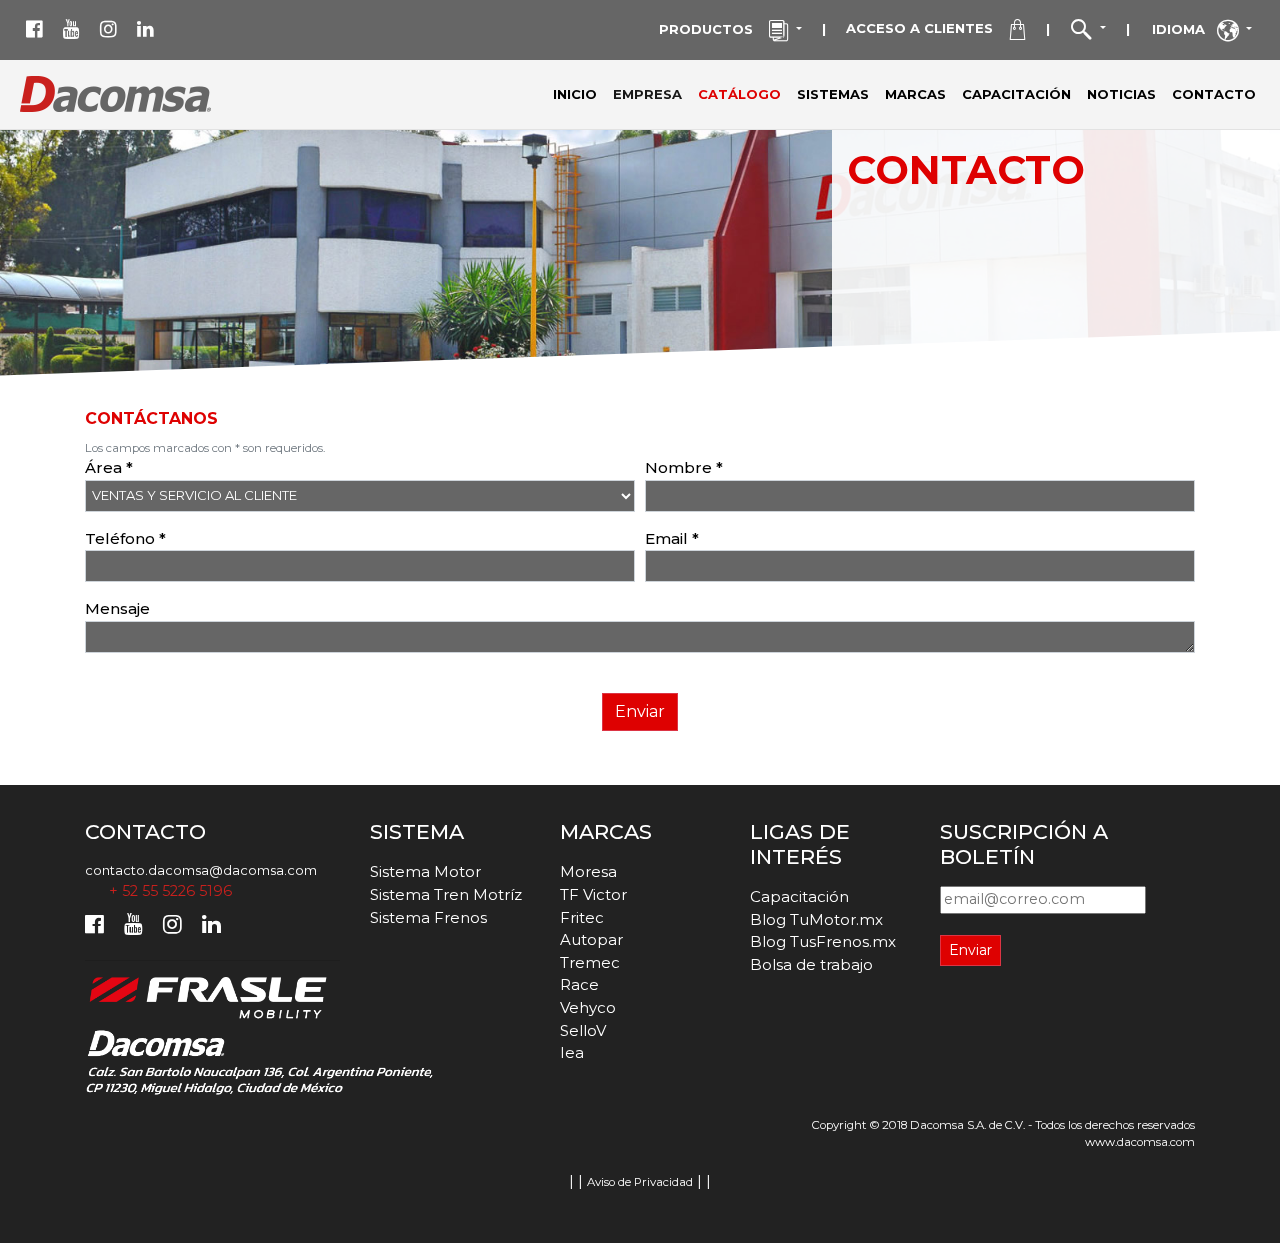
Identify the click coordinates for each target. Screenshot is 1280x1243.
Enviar (640, 711)
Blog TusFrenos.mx (823, 941)
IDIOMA (1184, 29)
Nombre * (684, 467)
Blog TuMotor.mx (816, 919)
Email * (672, 538)
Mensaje (117, 608)
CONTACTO (1214, 94)
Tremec (590, 962)
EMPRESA (651, 93)
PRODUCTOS (714, 29)
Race (579, 984)
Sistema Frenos (428, 917)
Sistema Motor (425, 871)
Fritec (582, 917)
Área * (109, 467)
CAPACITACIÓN (1016, 94)
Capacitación (799, 896)
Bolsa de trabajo (811, 964)
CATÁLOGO (739, 94)
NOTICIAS (1121, 94)
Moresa (588, 871)
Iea (572, 1052)
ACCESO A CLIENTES (927, 28)
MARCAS (915, 94)
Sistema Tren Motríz (446, 894)
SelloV (583, 1030)
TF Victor (593, 894)
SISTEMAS (833, 94)
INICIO (575, 94)
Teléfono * (125, 538)
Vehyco (588, 1007)
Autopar (591, 939)
